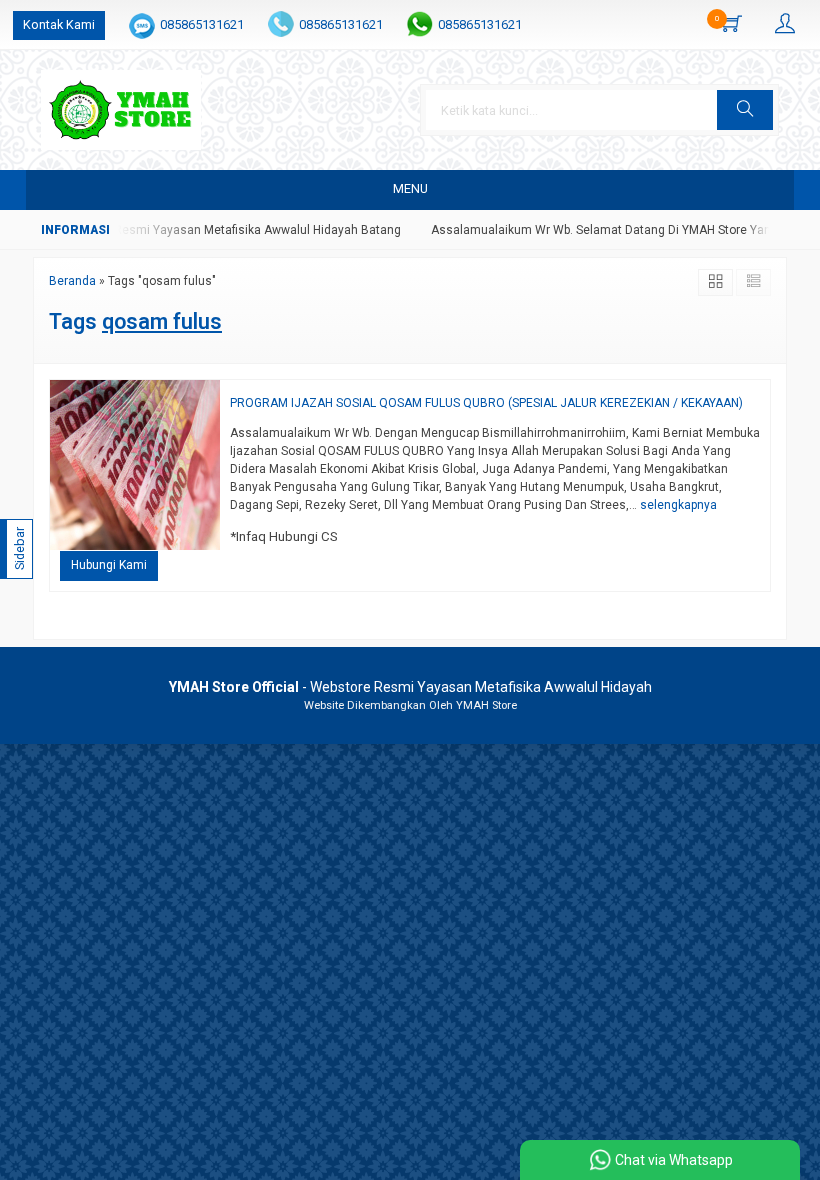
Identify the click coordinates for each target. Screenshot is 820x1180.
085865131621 (202, 24)
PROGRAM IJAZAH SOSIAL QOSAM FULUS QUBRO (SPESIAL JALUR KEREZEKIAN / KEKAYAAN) (486, 403)
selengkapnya (678, 505)
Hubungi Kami (109, 565)
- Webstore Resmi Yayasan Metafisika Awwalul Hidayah (410, 687)
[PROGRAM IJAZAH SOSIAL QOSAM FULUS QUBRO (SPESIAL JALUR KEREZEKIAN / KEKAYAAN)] (135, 463)
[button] (745, 110)
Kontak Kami (59, 24)
